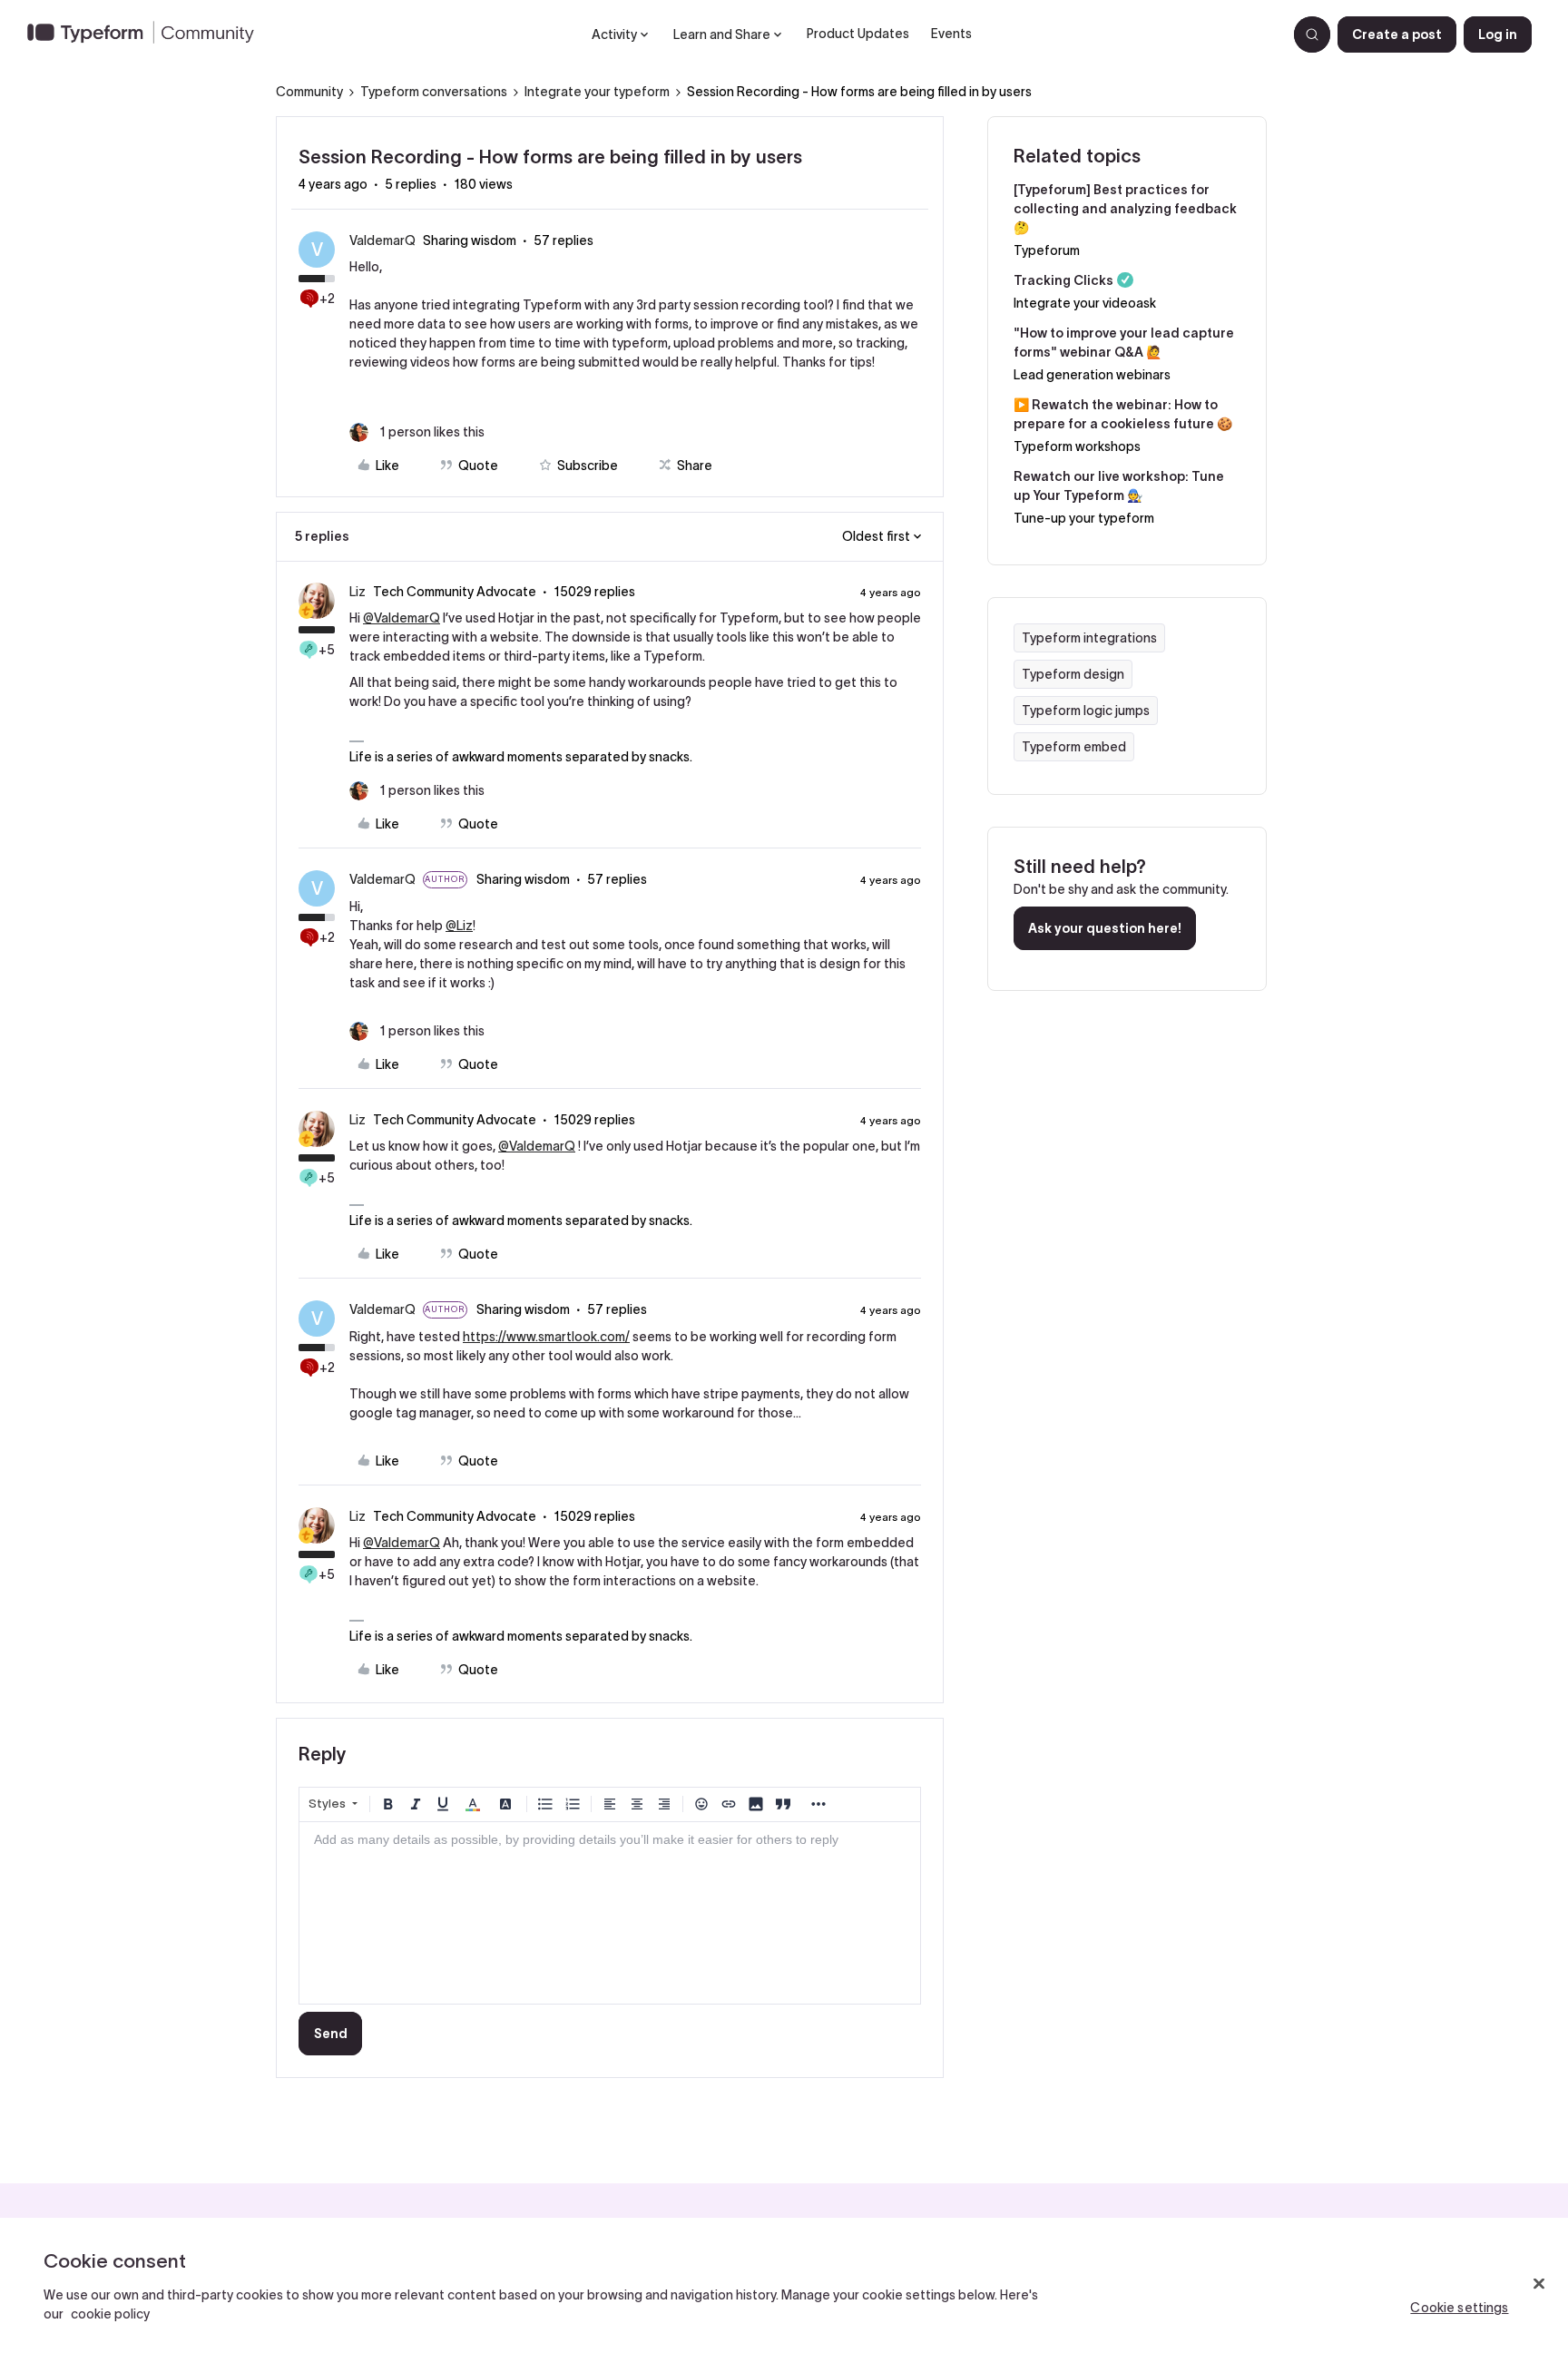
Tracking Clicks (1063, 280)
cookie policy (110, 2314)
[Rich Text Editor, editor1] (610, 1913)
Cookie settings (1459, 2308)
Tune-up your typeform (1084, 518)
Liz (358, 592)
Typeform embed (1074, 747)
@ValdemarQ (402, 618)
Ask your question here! (1105, 928)
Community (309, 92)
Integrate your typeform (597, 92)
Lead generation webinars (1092, 375)
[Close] (1539, 2284)
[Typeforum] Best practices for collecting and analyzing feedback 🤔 (1125, 209)
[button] (1397, 34)
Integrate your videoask (1085, 303)
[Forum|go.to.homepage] (148, 34)
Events (951, 34)
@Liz (459, 926)
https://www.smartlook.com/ (546, 1337)
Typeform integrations (1089, 638)
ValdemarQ (382, 240)
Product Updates (858, 34)
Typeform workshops (1077, 446)
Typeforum (1047, 250)
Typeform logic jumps (1086, 711)
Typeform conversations (434, 92)
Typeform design (1073, 674)
